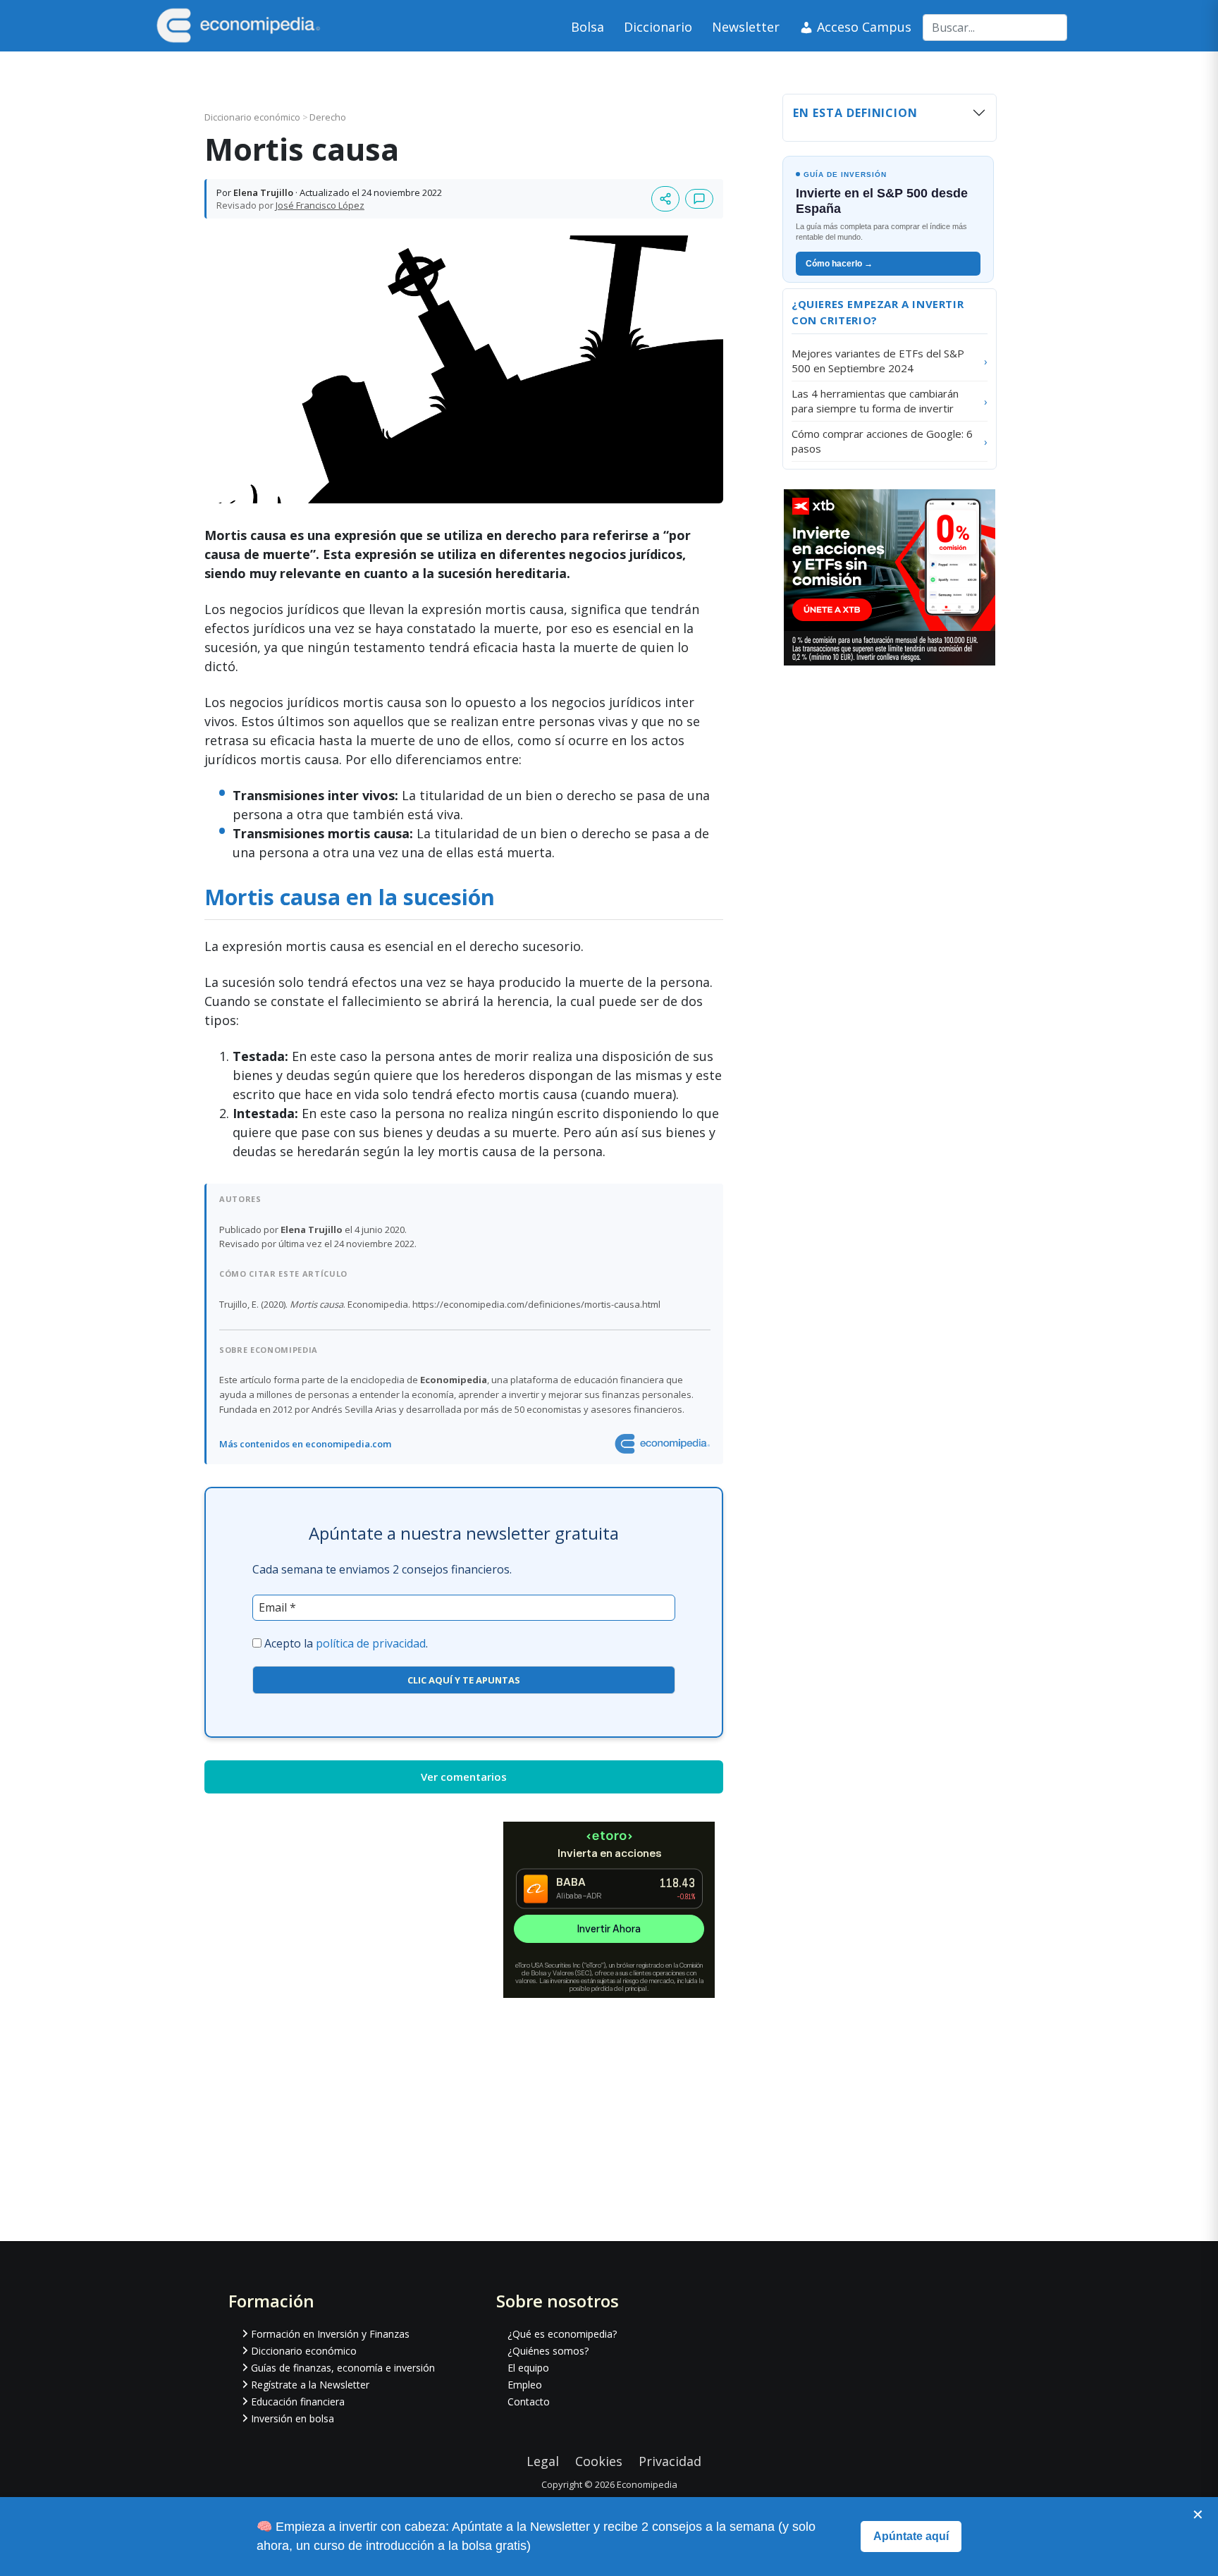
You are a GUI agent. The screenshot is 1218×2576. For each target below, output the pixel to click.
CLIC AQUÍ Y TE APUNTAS (464, 1680)
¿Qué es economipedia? (562, 2334)
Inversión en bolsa (293, 2418)
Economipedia (647, 2484)
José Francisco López (320, 205)
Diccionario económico (253, 117)
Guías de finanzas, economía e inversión (343, 2368)
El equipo (528, 2368)
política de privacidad (371, 1643)
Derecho (328, 117)
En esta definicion (855, 113)
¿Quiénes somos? (548, 2351)
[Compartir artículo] (665, 199)
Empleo (525, 2385)
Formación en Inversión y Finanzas (330, 2334)
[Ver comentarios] (699, 199)
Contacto (529, 2402)
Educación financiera (298, 2402)
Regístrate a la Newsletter (310, 2385)
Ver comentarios (464, 1777)
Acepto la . (346, 1643)
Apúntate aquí (911, 2536)
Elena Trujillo (263, 192)
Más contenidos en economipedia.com (305, 1444)
